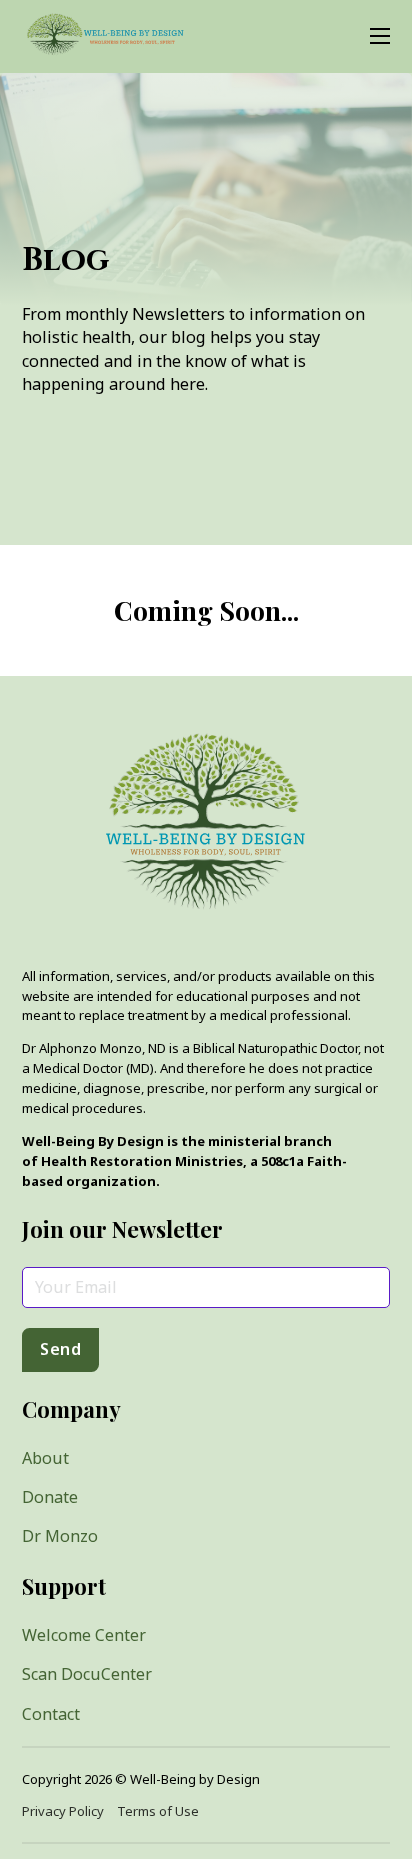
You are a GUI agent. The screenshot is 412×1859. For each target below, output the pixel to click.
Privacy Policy (63, 1811)
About (45, 1458)
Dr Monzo (60, 1536)
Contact (51, 1714)
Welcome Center (84, 1635)
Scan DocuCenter (87, 1674)
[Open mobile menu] (380, 36)
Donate (50, 1497)
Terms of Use (158, 1811)
